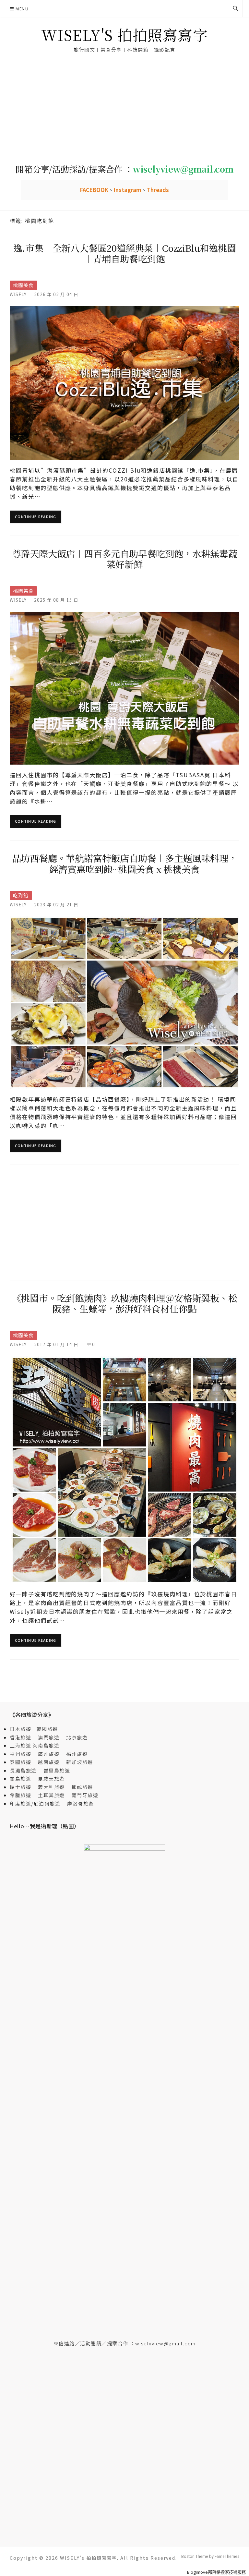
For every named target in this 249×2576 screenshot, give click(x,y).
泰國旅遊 (23, 1762)
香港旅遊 (20, 1737)
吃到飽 (21, 895)
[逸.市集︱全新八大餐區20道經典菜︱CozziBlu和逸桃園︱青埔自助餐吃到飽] (124, 382)
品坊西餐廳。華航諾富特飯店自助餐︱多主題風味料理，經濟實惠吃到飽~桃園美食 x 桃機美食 (125, 864)
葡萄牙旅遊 (85, 1795)
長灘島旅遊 (23, 1770)
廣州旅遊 (49, 1754)
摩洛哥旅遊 (81, 1803)
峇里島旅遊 (57, 1770)
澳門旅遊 (49, 1737)
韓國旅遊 (47, 1729)
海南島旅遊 (46, 1745)
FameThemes (227, 2556)
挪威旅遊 (82, 1787)
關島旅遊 (23, 1778)
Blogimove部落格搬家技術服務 (216, 2572)
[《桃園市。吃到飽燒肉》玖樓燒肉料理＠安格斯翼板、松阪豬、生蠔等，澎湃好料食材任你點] (124, 1469)
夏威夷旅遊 (51, 1778)
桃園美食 (23, 285)
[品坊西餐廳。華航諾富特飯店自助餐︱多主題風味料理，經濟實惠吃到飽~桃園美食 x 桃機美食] (124, 1002)
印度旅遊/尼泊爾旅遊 (38, 1803)
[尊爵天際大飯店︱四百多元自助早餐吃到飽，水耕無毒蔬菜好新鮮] (124, 688)
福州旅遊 (23, 1754)
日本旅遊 (20, 1729)
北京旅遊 (77, 1737)
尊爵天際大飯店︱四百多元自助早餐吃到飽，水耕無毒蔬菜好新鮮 (125, 559)
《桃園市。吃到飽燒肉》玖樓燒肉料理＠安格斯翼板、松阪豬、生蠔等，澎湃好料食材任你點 (125, 1303)
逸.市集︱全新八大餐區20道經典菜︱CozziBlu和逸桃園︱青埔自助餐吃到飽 (125, 253)
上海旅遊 (20, 1745)
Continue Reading (36, 517)
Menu (22, 9)
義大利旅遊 (51, 1787)
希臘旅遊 (23, 1795)
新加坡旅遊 (80, 1762)
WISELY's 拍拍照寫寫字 (125, 35)
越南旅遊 (51, 1762)
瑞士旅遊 (23, 1787)
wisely (18, 294)
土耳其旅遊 (54, 1795)
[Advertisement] (124, 109)
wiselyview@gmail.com (166, 2343)
